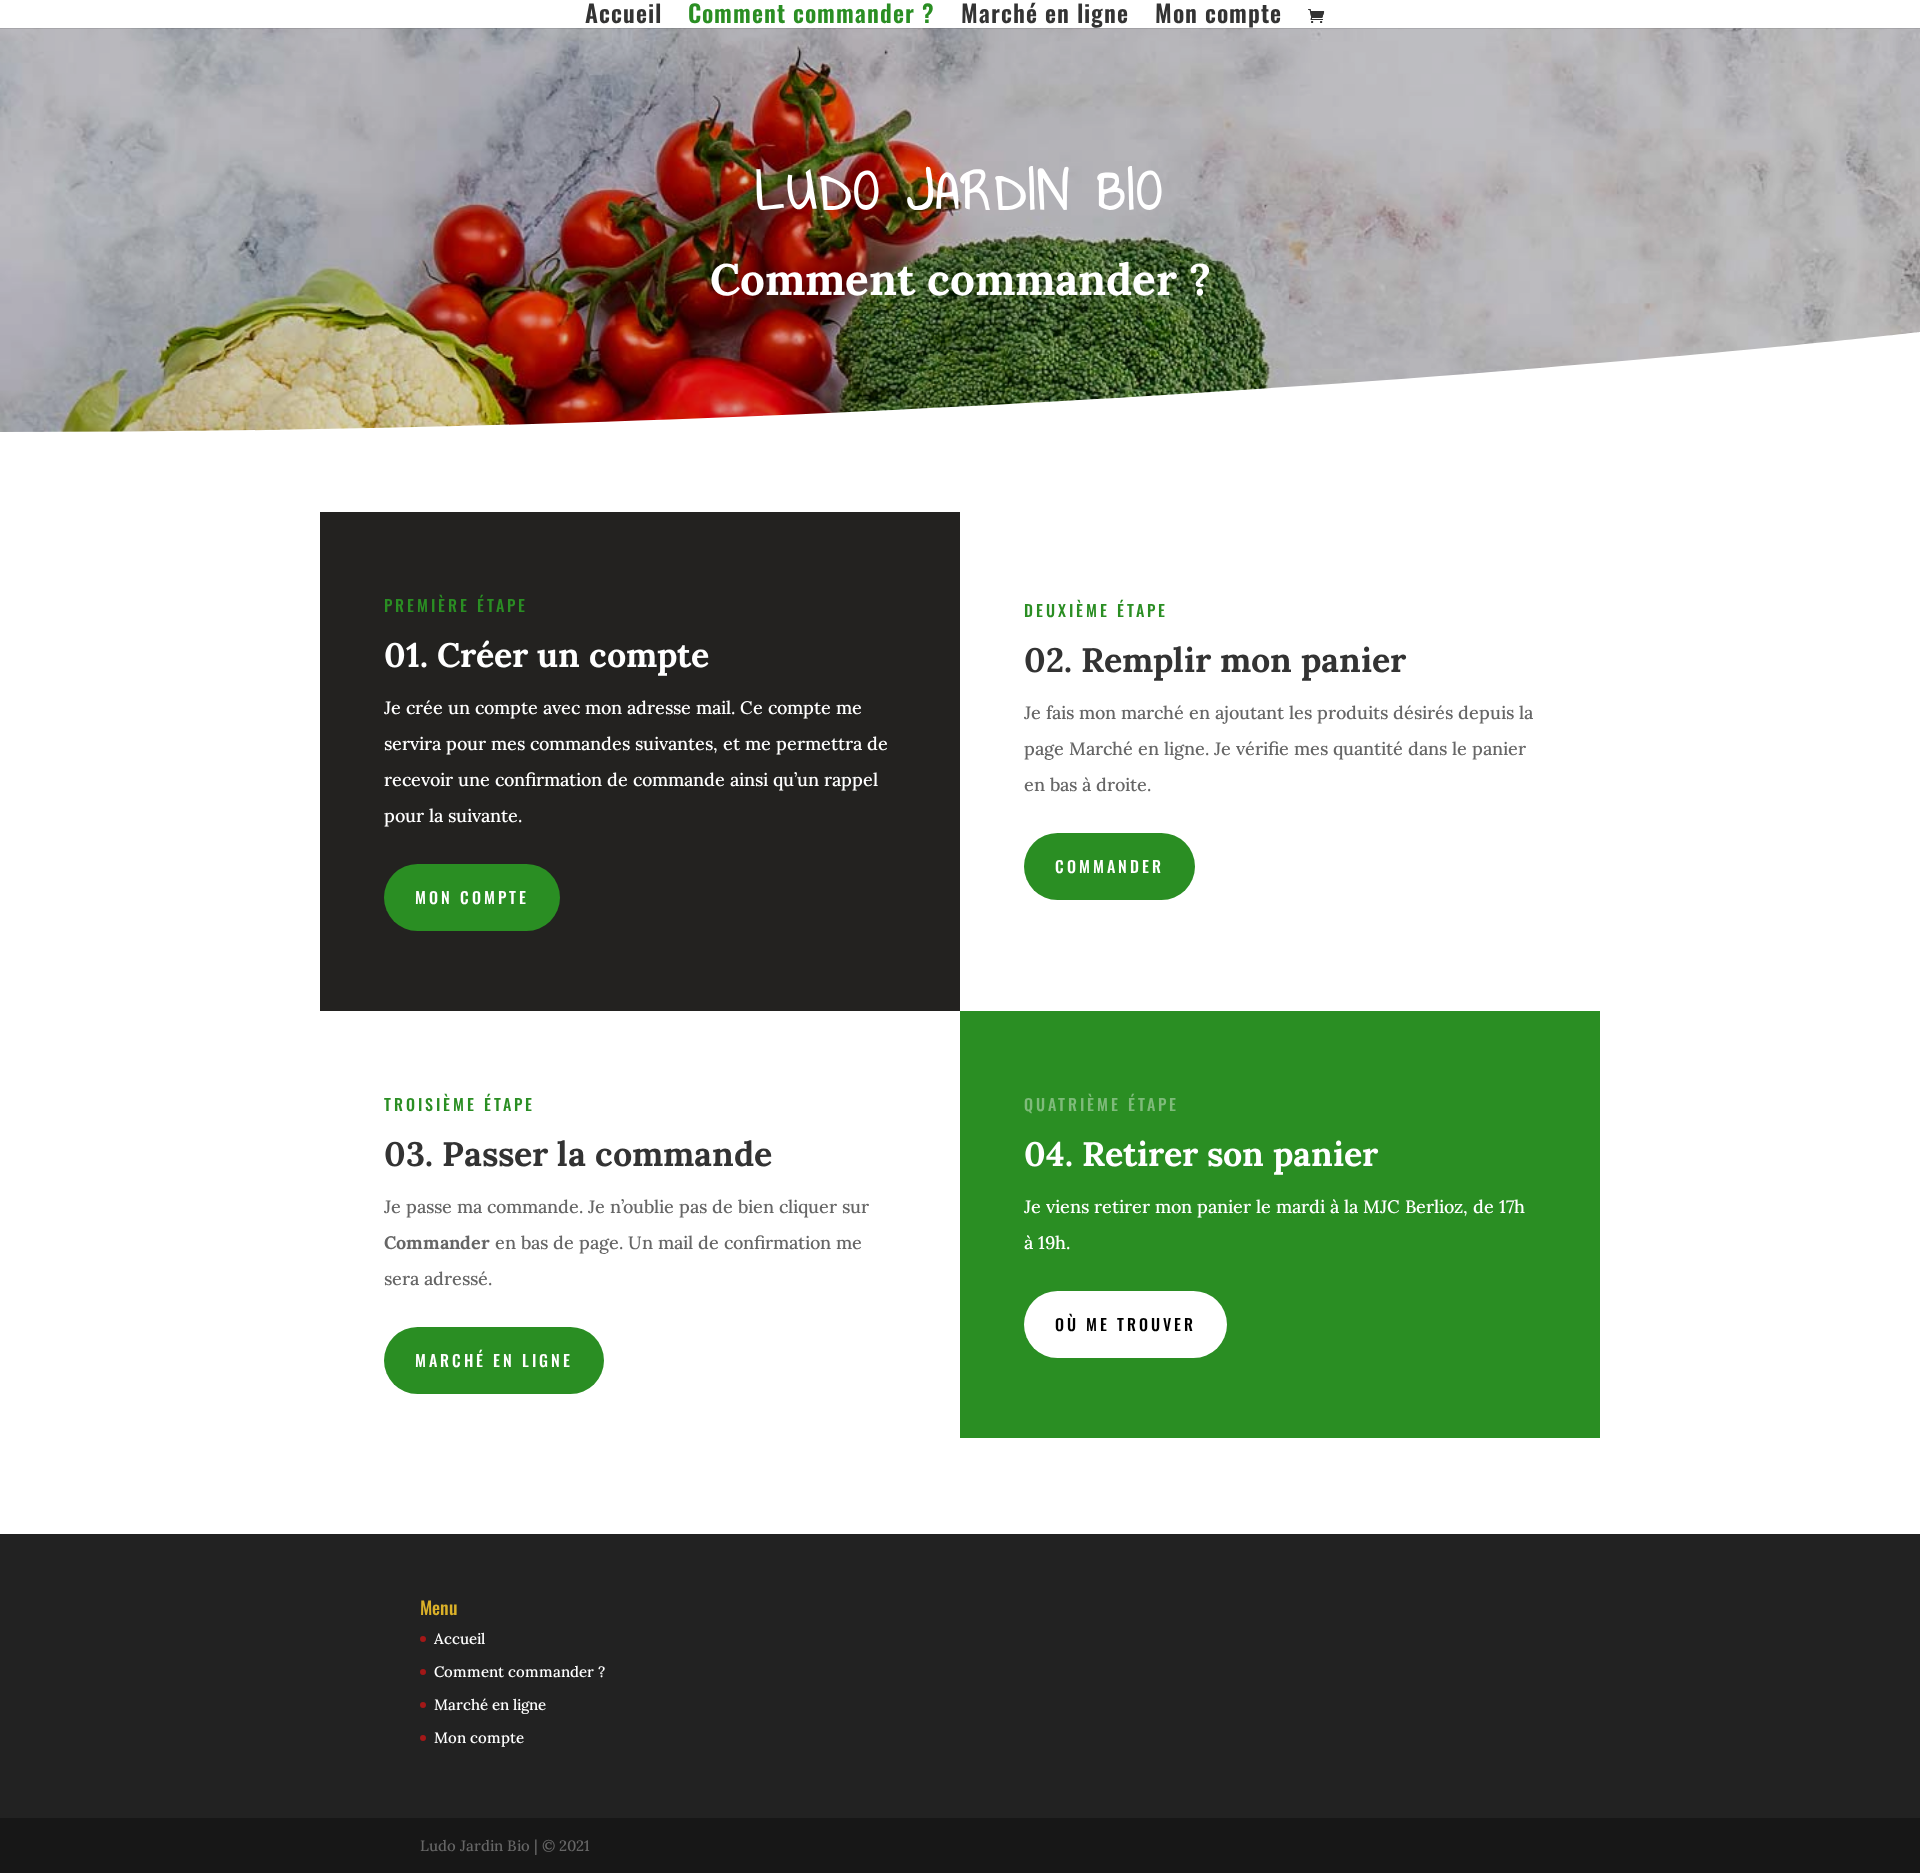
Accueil (623, 14)
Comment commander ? (811, 14)
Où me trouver (1125, 1324)
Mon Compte (472, 897)
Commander (1109, 866)
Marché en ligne (1045, 14)
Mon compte (1218, 14)
